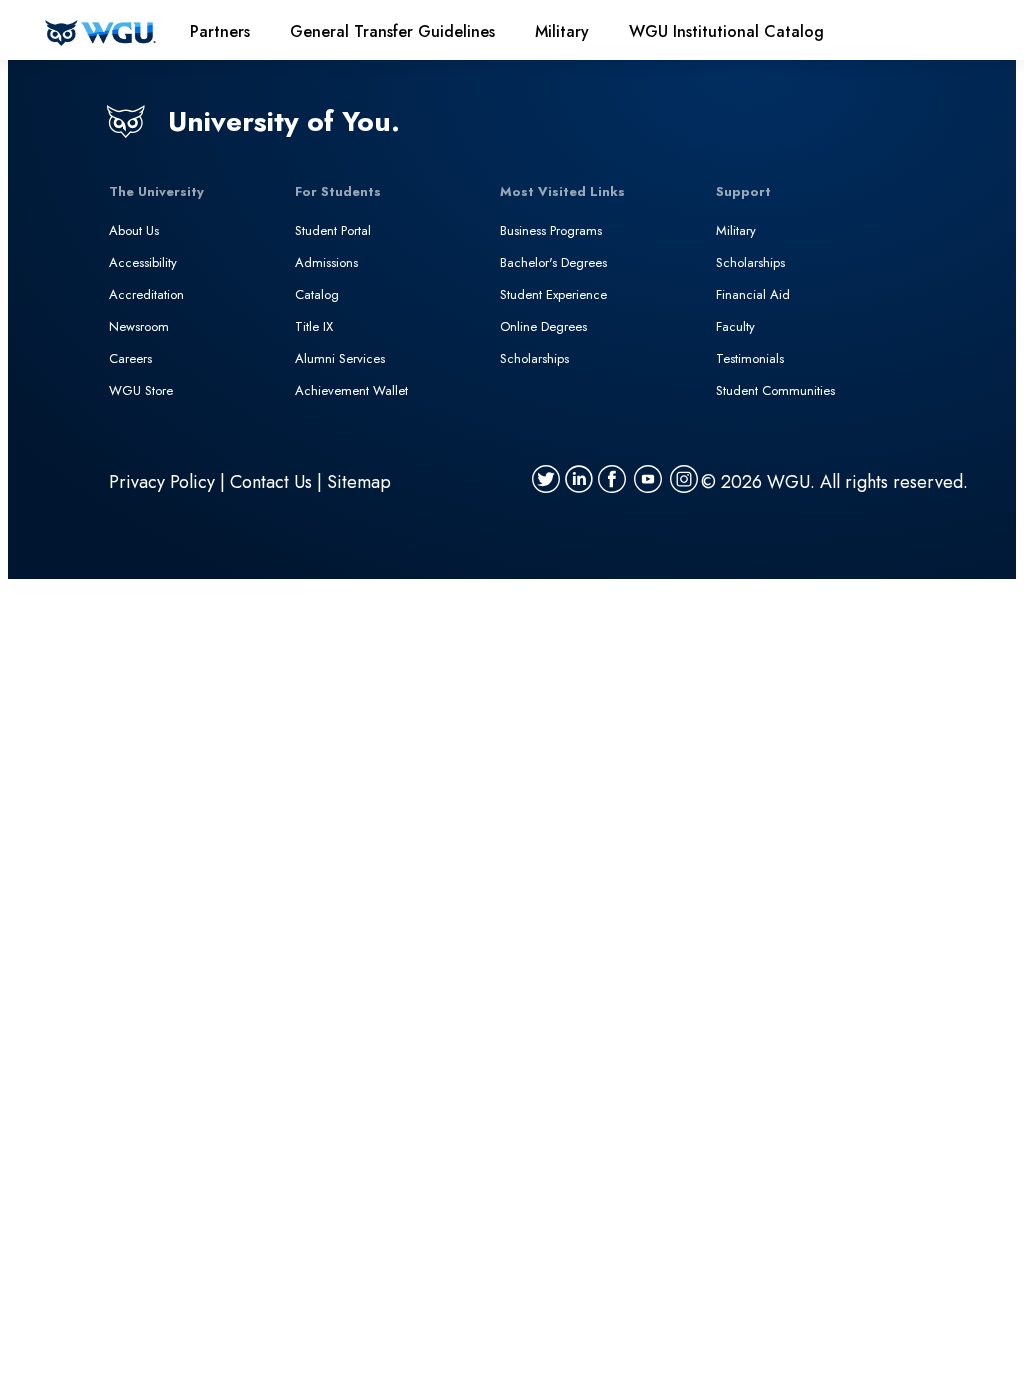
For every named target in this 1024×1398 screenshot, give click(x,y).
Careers (130, 358)
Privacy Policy (162, 482)
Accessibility (143, 262)
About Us (134, 230)
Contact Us (271, 482)
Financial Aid (753, 294)
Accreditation (146, 294)
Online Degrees (543, 326)
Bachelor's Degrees (553, 262)
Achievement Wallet (351, 390)
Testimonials (750, 358)
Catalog (317, 294)
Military (736, 230)
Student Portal (333, 230)
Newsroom (139, 326)
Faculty (735, 326)
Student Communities (775, 390)
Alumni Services (340, 358)
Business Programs (551, 230)
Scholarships (534, 358)
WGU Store (141, 390)
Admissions (326, 262)
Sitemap (359, 482)
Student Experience (553, 294)
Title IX (314, 326)
